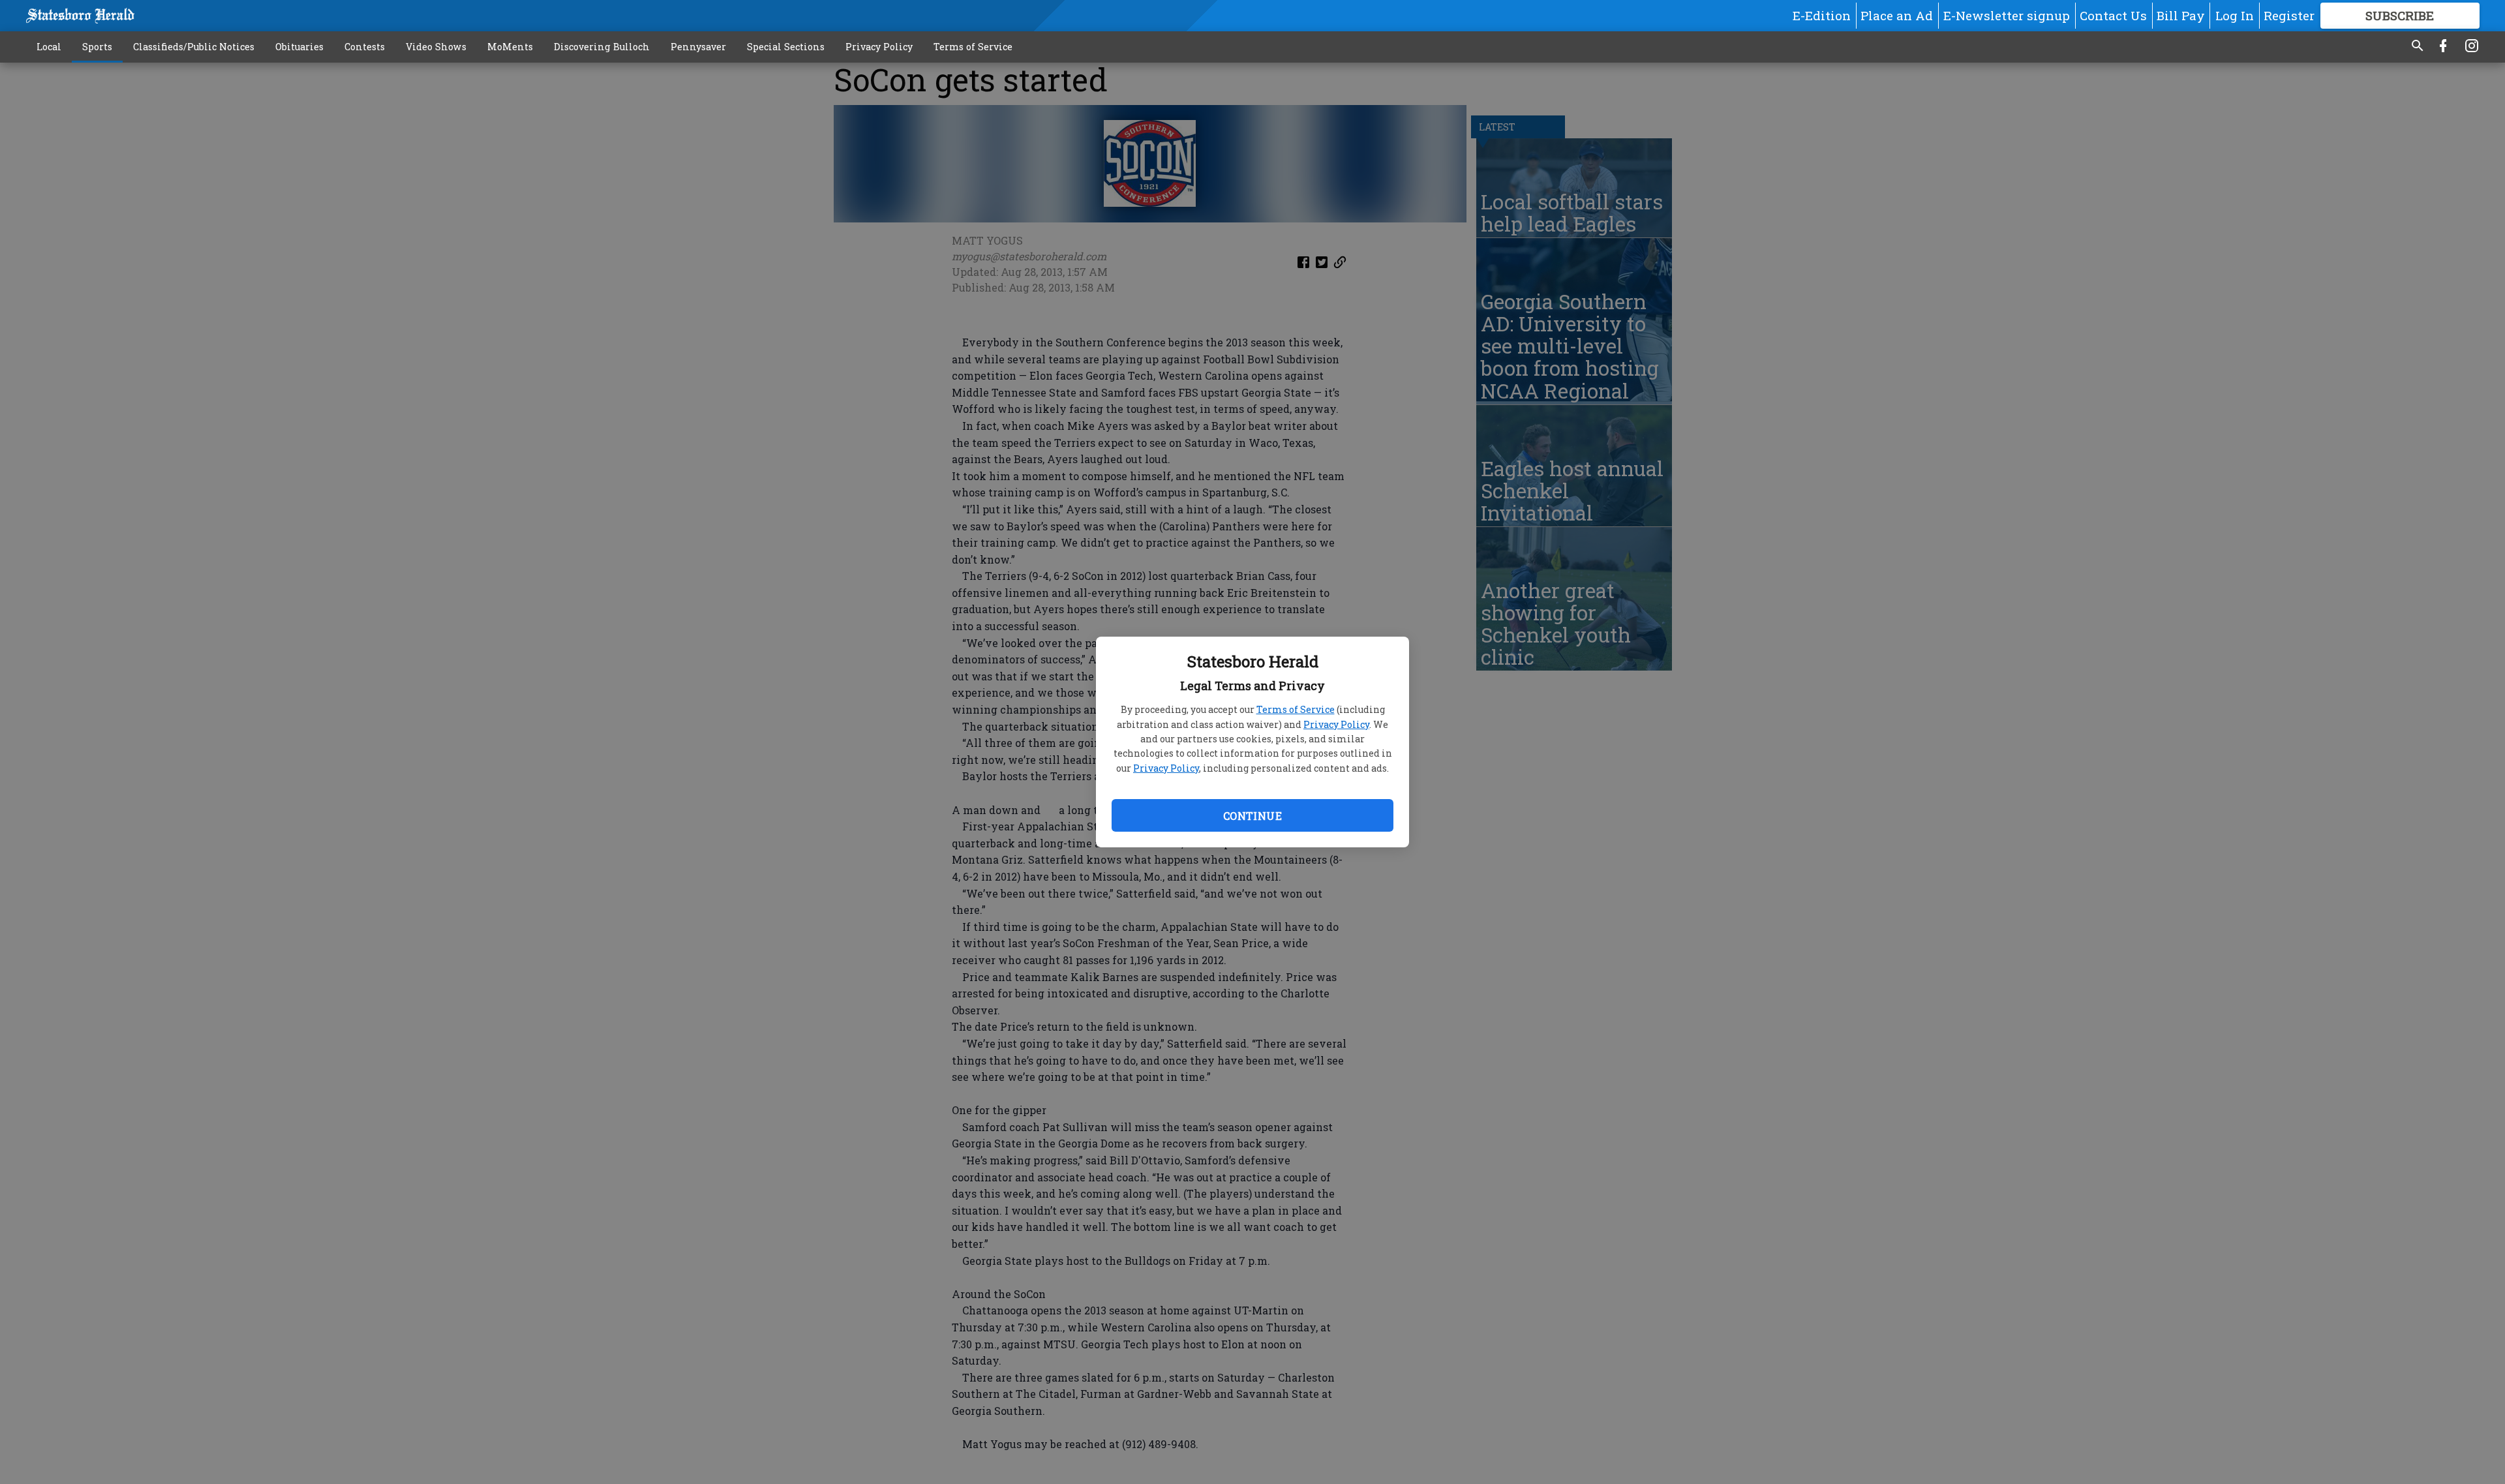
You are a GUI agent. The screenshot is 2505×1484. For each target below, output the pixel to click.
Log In (2235, 15)
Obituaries (299, 47)
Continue (1252, 816)
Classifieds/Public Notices (194, 47)
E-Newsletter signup (2007, 15)
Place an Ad (1897, 15)
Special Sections (786, 47)
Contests (365, 47)
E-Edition (1822, 15)
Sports (97, 47)
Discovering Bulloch (602, 47)
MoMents (510, 47)
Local (49, 47)
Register (2289, 15)
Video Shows (436, 47)
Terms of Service (1296, 709)
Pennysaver (698, 47)
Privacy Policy (1336, 724)
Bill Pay (2181, 15)
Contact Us (2113, 15)
